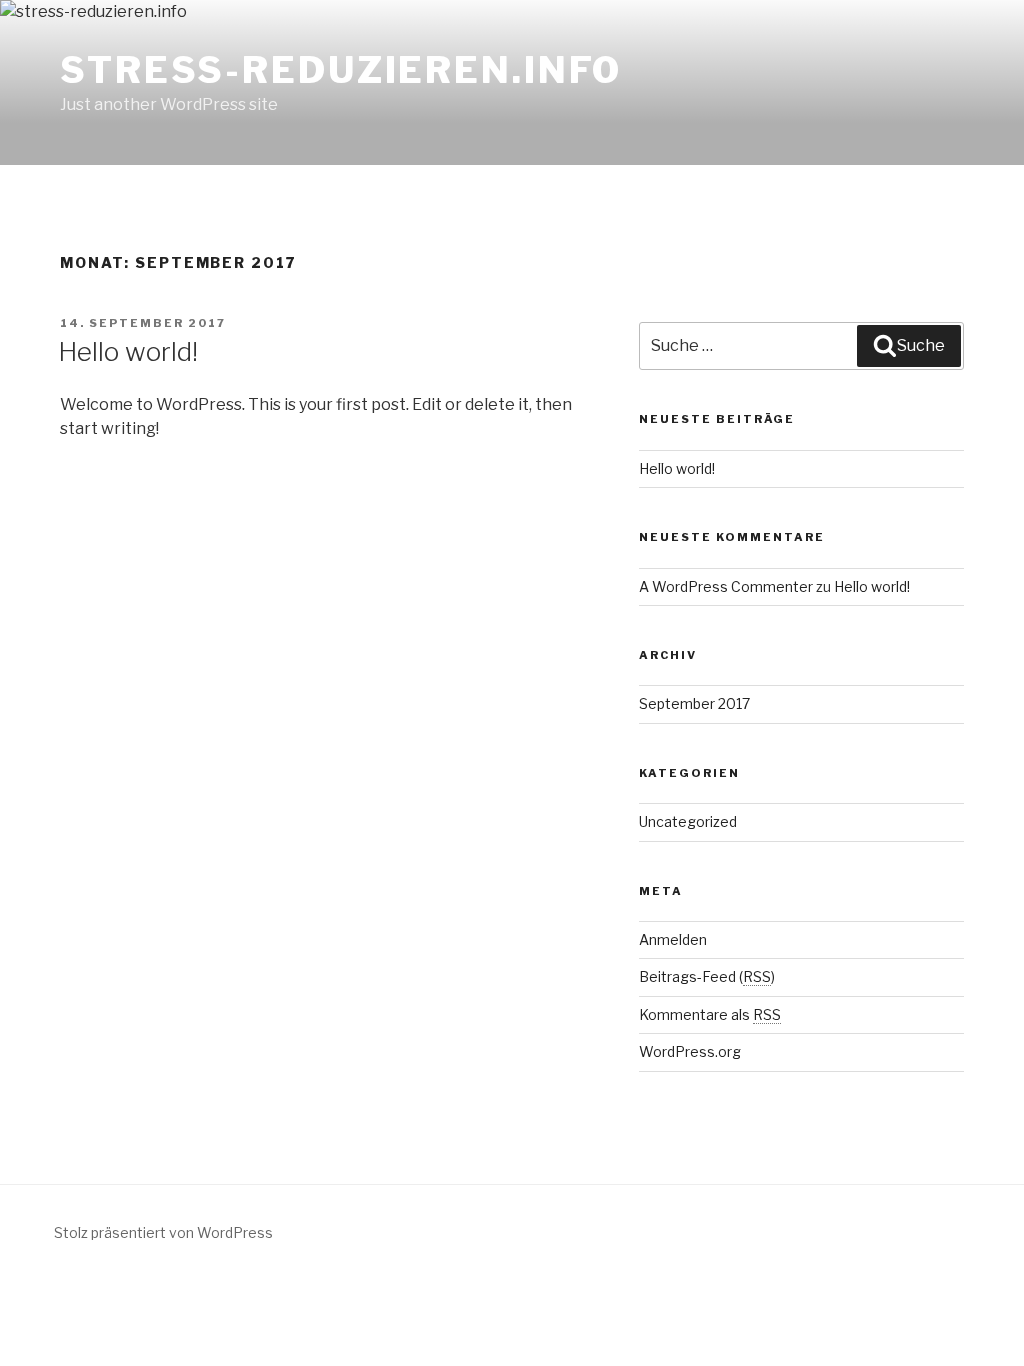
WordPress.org (690, 1051)
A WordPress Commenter (726, 586)
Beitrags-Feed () (707, 976)
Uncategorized (688, 821)
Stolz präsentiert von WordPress (163, 1232)
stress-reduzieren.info (341, 70)
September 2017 (694, 703)
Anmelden (673, 939)
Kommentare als (710, 1014)
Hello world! (128, 351)
